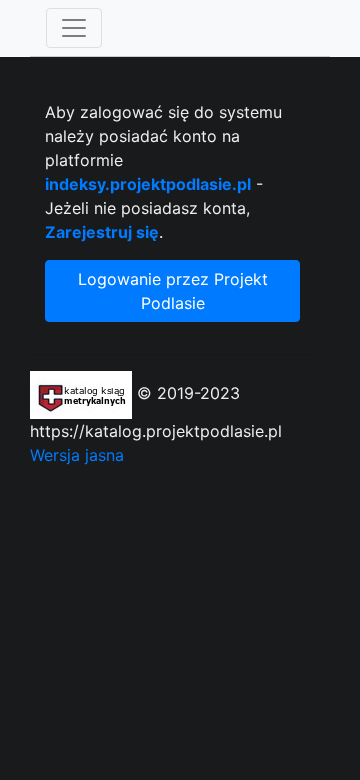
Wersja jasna (77, 455)
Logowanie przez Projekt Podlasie (173, 291)
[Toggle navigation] (74, 28)
